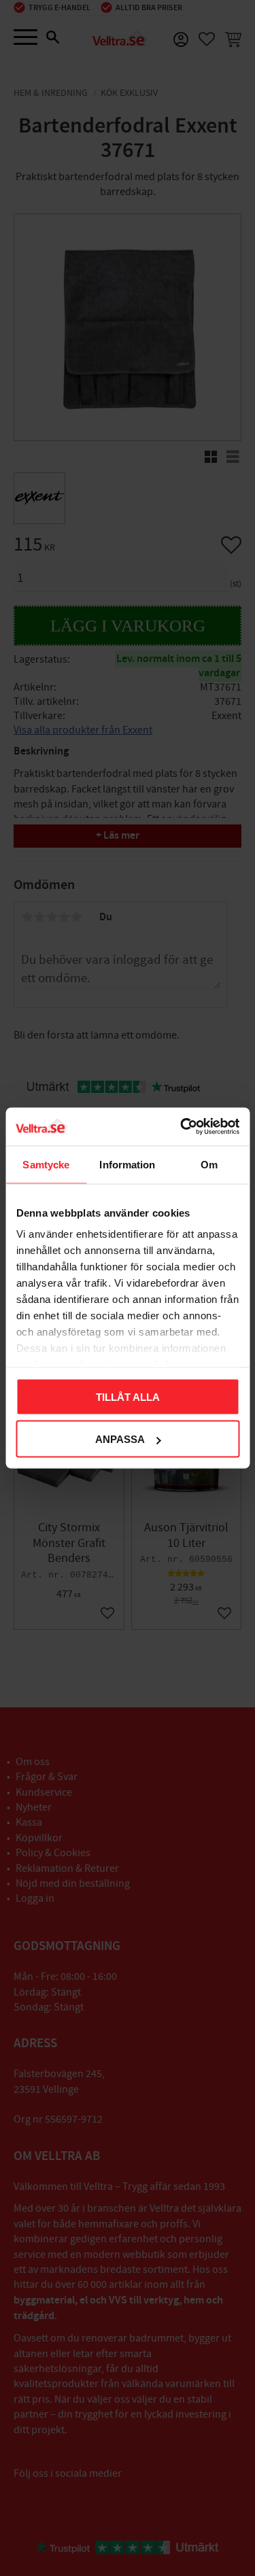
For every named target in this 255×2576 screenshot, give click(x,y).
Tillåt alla (128, 1396)
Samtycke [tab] (46, 1164)
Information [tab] (127, 1164)
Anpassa (120, 1439)
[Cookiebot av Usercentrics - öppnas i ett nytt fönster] (182, 1127)
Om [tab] (209, 1164)
